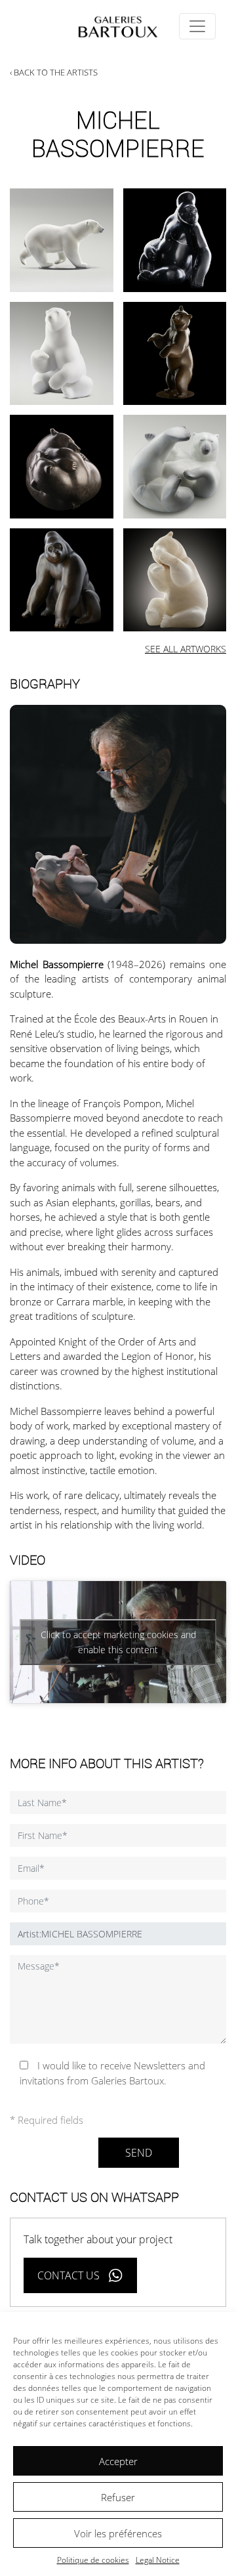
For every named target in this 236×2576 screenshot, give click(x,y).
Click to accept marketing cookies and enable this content (118, 1642)
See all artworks (186, 649)
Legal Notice (158, 2560)
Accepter (118, 2461)
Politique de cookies (93, 2560)
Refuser (118, 2497)
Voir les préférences (118, 2533)
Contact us (69, 2275)
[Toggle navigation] (197, 26)
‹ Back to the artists (54, 72)
